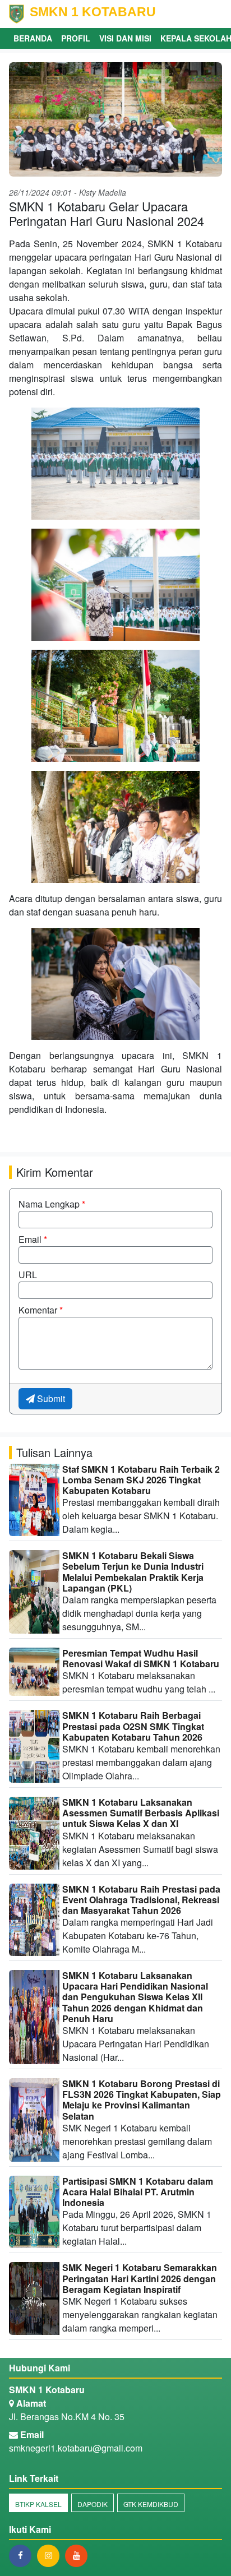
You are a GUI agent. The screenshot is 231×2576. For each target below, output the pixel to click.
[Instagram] (51, 2555)
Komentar (41, 1310)
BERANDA (33, 38)
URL (28, 1275)
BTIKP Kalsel (38, 2504)
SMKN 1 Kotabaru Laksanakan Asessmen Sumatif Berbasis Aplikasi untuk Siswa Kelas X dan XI (141, 1813)
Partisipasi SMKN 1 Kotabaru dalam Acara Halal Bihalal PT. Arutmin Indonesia (138, 2192)
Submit (50, 1398)
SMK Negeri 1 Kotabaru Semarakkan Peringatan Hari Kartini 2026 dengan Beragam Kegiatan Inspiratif (140, 2278)
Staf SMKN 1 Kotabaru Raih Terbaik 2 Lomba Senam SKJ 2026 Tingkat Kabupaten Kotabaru (141, 1480)
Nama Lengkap (52, 1204)
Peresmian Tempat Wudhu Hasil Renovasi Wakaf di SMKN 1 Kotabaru (141, 1658)
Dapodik (93, 2504)
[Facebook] (23, 2555)
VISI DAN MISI (125, 38)
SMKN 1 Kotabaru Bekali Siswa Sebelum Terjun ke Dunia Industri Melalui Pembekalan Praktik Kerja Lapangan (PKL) (133, 1572)
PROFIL (76, 38)
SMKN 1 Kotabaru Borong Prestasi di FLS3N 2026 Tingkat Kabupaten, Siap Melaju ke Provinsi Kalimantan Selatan (142, 2100)
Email (33, 1239)
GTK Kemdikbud (151, 2504)
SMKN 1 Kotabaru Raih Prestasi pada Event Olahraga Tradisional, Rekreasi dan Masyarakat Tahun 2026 (141, 1900)
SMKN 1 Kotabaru (47, 2390)
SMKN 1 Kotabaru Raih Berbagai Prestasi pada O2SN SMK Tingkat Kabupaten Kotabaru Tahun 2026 (133, 1726)
